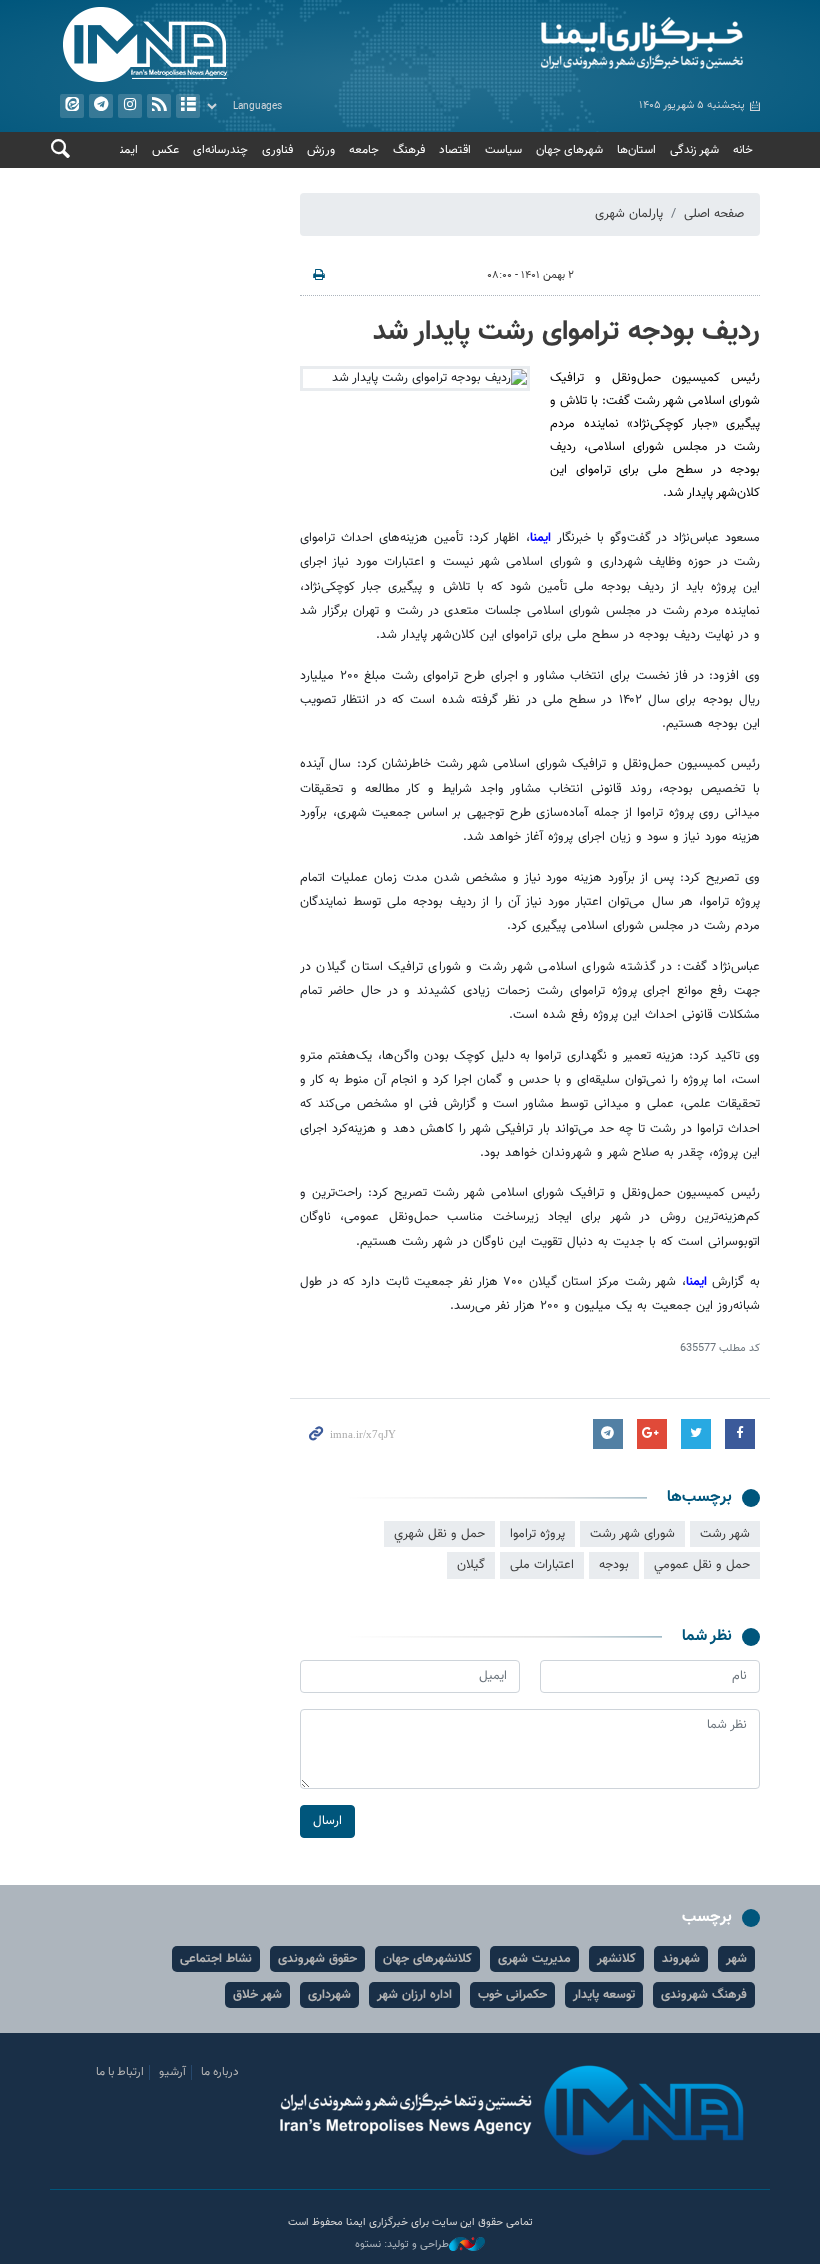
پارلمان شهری (629, 214)
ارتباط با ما (120, 2072)
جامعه (364, 150)
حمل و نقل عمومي (702, 1565)
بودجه (614, 1565)
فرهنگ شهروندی (704, 1995)
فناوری (277, 150)
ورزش (321, 150)
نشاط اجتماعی (216, 1959)
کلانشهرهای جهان (427, 1959)
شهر (736, 1959)
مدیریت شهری (534, 1959)
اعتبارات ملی (542, 1565)
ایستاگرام (130, 106)
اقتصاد (455, 150)
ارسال (327, 1821)
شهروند (681, 1959)
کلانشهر (616, 1959)
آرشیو (188, 106)
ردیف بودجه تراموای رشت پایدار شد (566, 332)
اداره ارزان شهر (414, 1995)
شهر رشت (725, 1534)
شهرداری (329, 1995)
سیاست (503, 150)
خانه (743, 150)
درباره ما (220, 2072)
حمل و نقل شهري (439, 1534)
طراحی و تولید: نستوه (402, 2245)
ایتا (72, 106)
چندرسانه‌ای (220, 150)
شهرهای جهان (569, 150)
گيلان (471, 1565)
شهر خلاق (257, 1995)
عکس (165, 150)
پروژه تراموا (537, 1534)
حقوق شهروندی (317, 1959)
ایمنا (590, 45)
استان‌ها (636, 150)
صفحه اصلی (714, 214)
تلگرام (101, 106)
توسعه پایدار (604, 1995)
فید (159, 106)
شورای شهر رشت (632, 1534)
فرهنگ (409, 150)
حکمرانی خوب (512, 1995)
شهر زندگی (694, 150)
